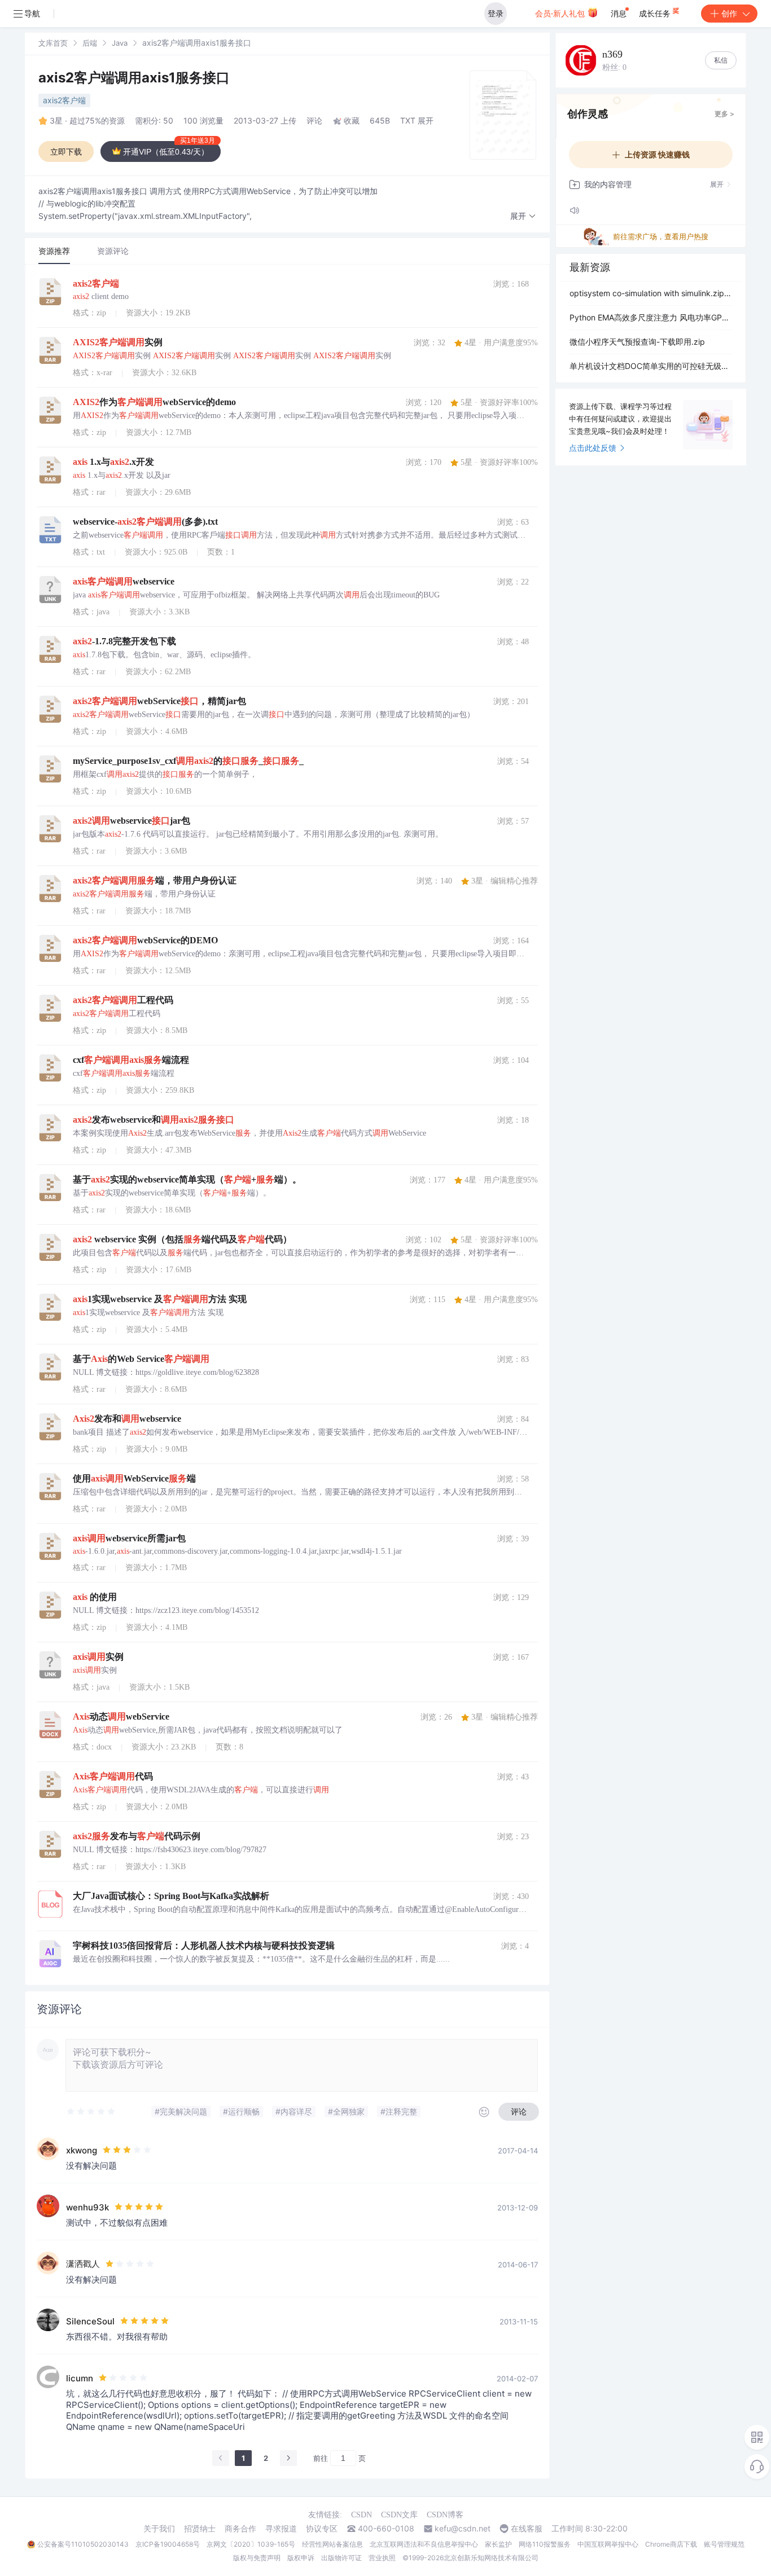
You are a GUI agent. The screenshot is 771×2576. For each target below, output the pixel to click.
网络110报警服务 (545, 2544)
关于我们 (159, 2529)
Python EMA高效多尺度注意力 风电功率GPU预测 (651, 317)
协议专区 (322, 2529)
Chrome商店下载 (671, 2544)
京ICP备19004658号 (168, 2544)
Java (120, 43)
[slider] (91, 2112)
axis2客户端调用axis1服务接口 (134, 78)
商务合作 (240, 2529)
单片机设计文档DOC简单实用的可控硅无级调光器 (651, 366)
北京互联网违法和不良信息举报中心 (424, 2544)
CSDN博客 (445, 2515)
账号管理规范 (724, 2544)
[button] (523, 216)
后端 (90, 43)
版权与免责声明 (257, 2558)
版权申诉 (301, 2558)
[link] (53, 43)
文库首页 (53, 43)
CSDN (362, 2515)
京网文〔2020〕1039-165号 (251, 2544)
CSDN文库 (399, 2515)
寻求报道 (281, 2529)
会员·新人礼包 (561, 13)
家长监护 (498, 2544)
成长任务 (656, 13)
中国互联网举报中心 (608, 2544)
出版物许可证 (341, 2558)
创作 (729, 13)
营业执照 (382, 2558)
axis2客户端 (64, 100)
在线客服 (527, 2529)
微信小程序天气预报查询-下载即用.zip (637, 342)
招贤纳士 (200, 2529)
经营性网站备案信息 (332, 2544)
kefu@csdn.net (463, 2529)
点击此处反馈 (593, 448)
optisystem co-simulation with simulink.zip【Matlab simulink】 (651, 293)
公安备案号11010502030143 (83, 2544)
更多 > (724, 114)
